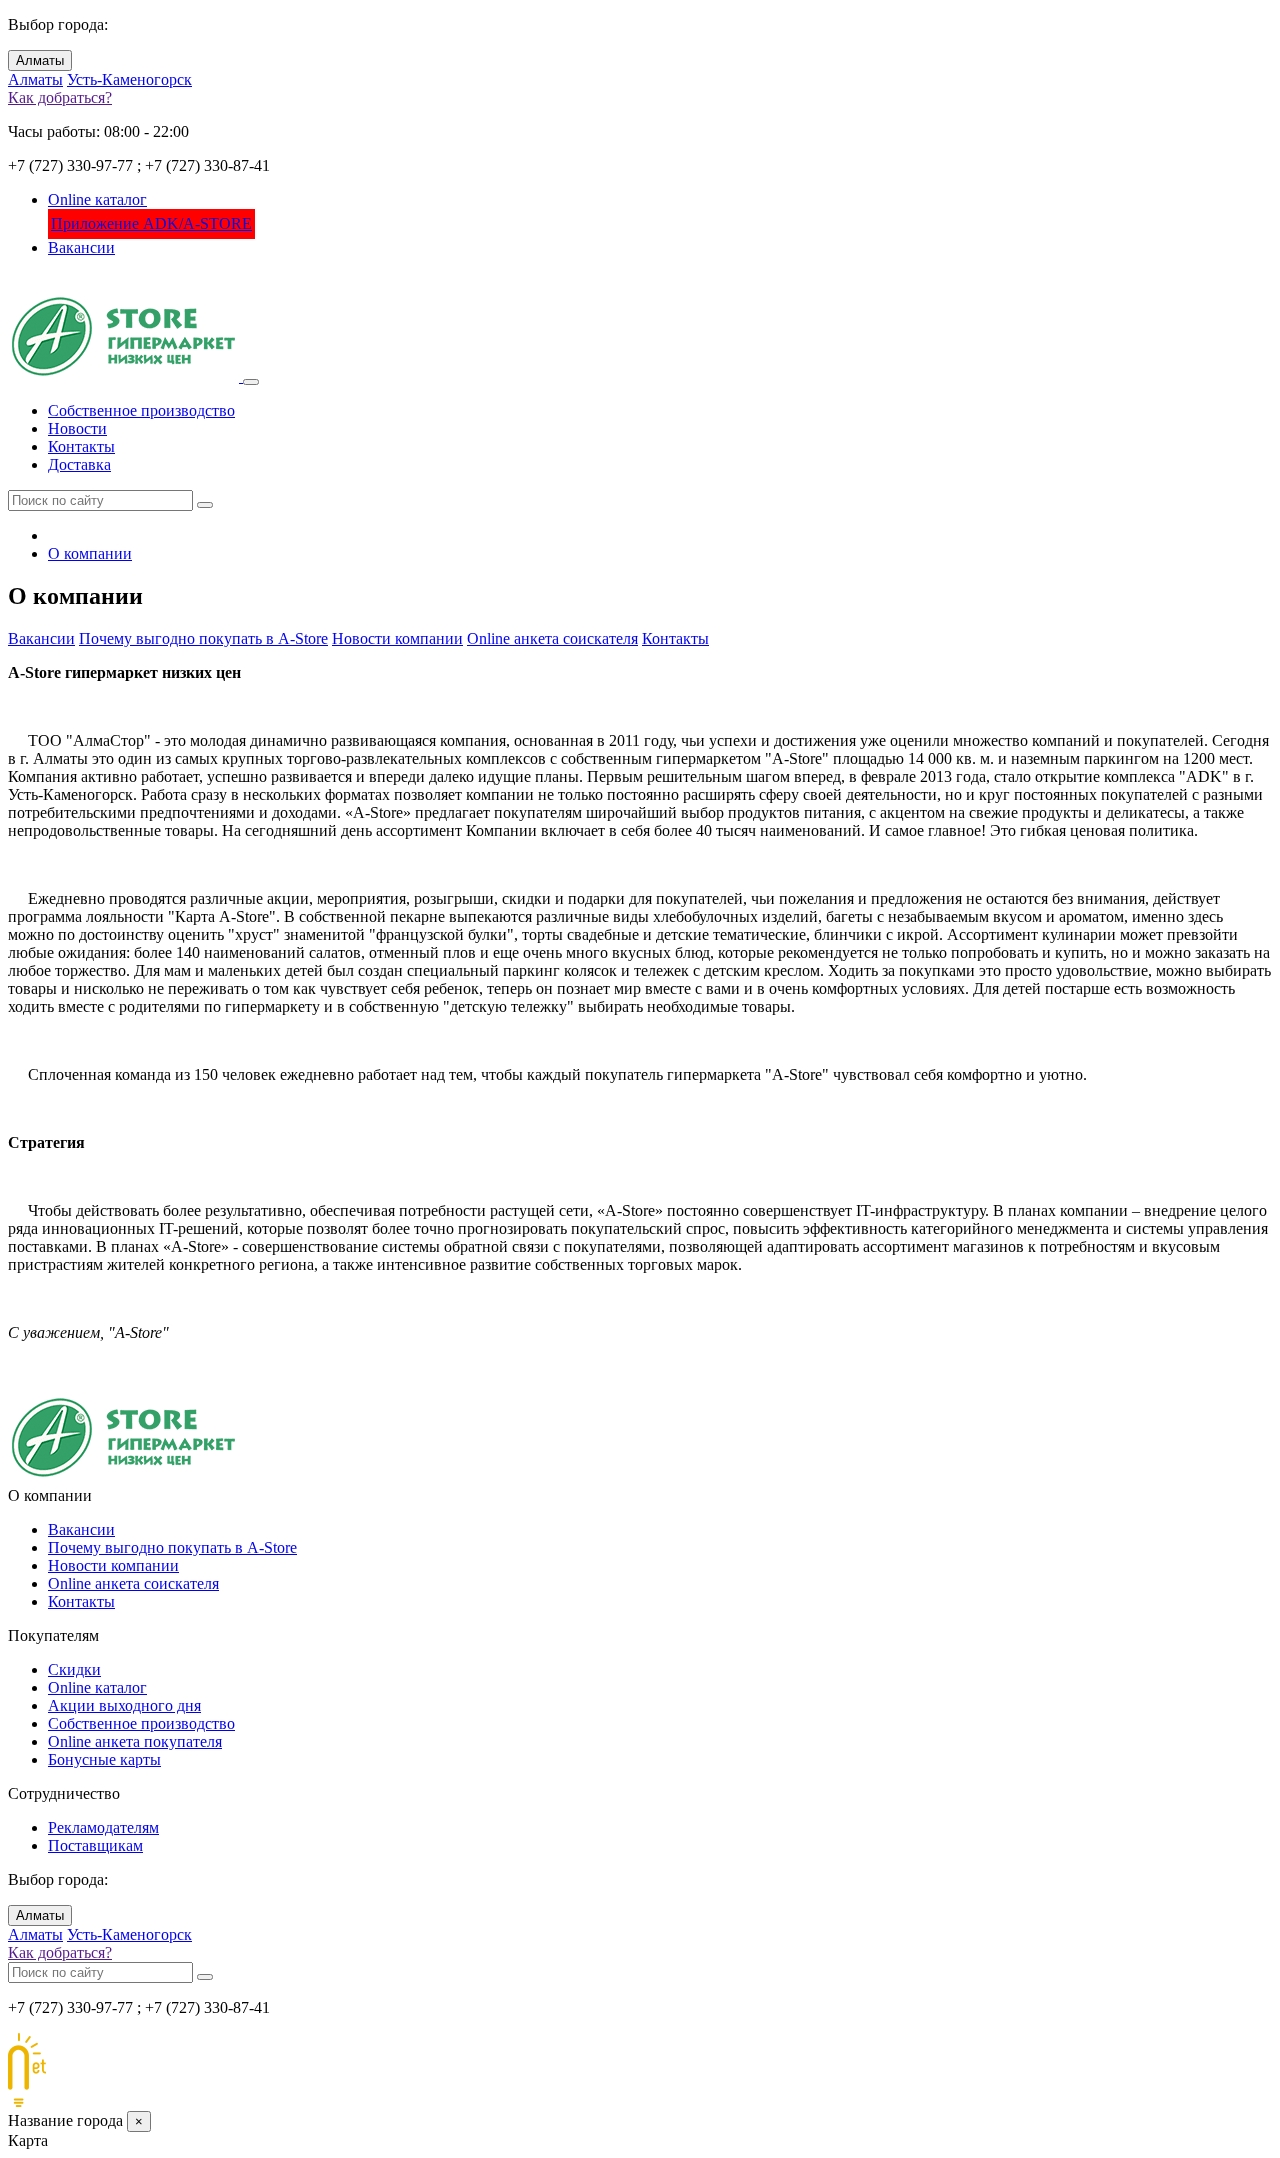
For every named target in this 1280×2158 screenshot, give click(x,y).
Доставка (79, 464)
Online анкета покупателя (135, 1741)
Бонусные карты (104, 1759)
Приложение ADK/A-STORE (151, 223)
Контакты (81, 446)
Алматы (40, 60)
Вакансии (81, 247)
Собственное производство (141, 410)
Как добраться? (60, 97)
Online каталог (97, 199)
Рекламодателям (103, 1827)
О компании (90, 553)
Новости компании (397, 638)
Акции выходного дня (124, 1705)
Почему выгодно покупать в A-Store (203, 638)
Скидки (74, 1669)
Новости (77, 428)
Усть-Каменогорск (129, 79)
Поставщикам (95, 1845)
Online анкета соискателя (552, 638)
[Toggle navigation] (251, 382)
